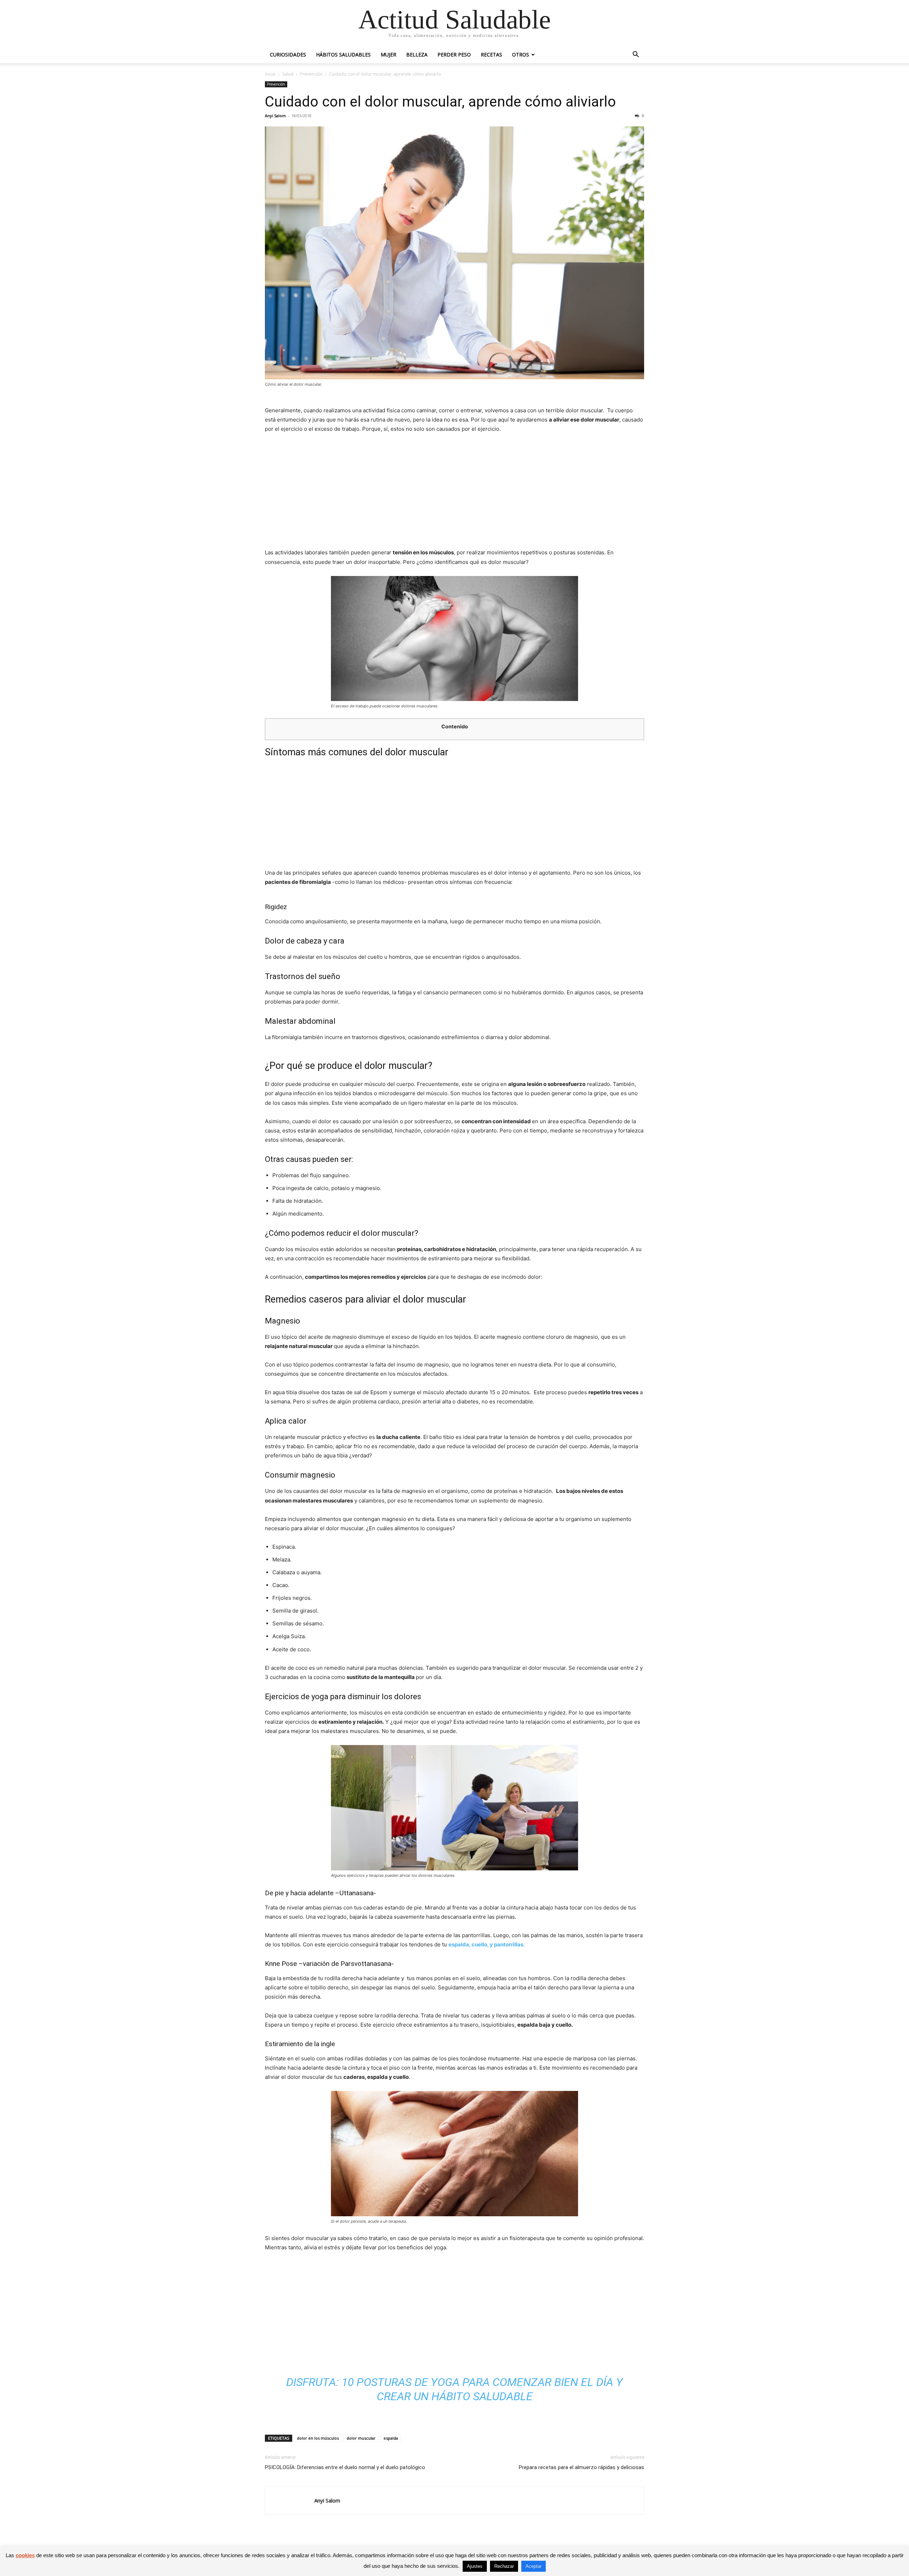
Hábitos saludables (343, 55)
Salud (288, 74)
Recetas (491, 55)
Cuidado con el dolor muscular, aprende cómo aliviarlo (440, 102)
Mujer (388, 55)
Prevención (311, 74)
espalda (391, 2438)
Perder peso (454, 55)
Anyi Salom (275, 116)
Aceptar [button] (534, 2566)
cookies (25, 2555)
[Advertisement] (454, 493)
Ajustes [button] (475, 2566)
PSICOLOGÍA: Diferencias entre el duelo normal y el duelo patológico (345, 2467)
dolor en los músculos (318, 2438)
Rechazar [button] (504, 2566)
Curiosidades (288, 55)
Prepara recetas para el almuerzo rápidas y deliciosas (581, 2467)
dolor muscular (361, 2438)
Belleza (417, 55)
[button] (636, 55)
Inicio (270, 74)
